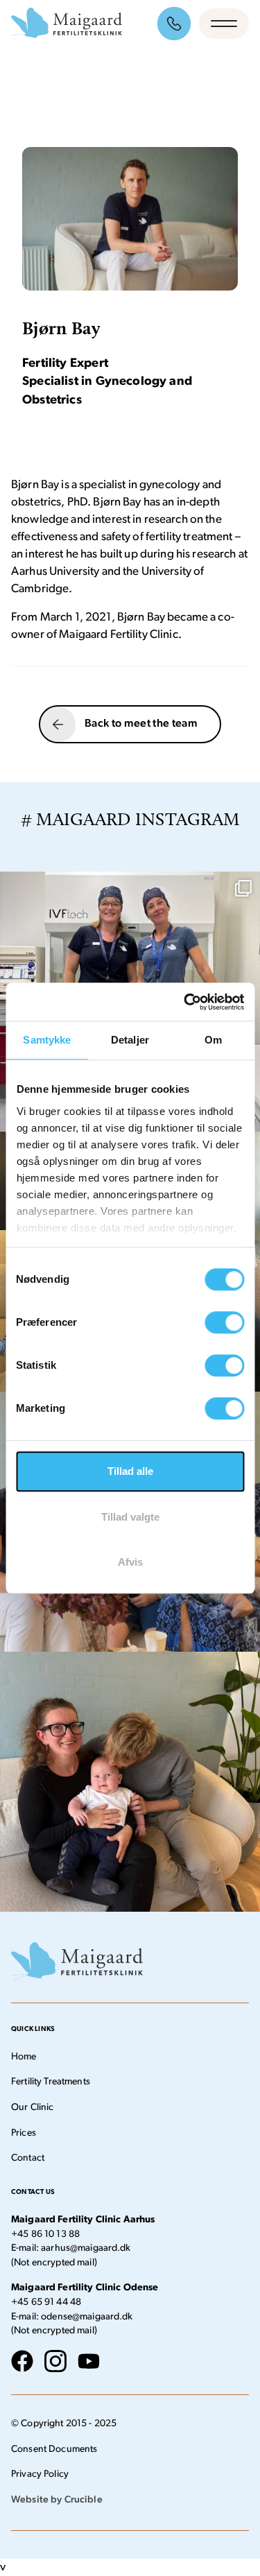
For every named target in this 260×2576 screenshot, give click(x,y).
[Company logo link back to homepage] (67, 24)
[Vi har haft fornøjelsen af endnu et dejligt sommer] (130, 1782)
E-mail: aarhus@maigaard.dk (71, 2248)
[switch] (224, 1322)
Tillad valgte (130, 1517)
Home (24, 2057)
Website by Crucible (57, 2500)
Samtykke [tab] (47, 1040)
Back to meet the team (141, 724)
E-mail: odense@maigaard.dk (72, 2317)
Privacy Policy (40, 2474)
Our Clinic (32, 2108)
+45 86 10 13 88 (45, 2234)
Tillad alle (130, 1471)
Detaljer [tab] (130, 1040)
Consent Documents (54, 2449)
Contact (28, 2158)
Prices (24, 2133)
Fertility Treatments (51, 2082)
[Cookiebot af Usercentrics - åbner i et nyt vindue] (185, 1002)
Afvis (130, 1562)
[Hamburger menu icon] (224, 24)
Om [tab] (213, 1040)
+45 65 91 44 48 (46, 2302)
